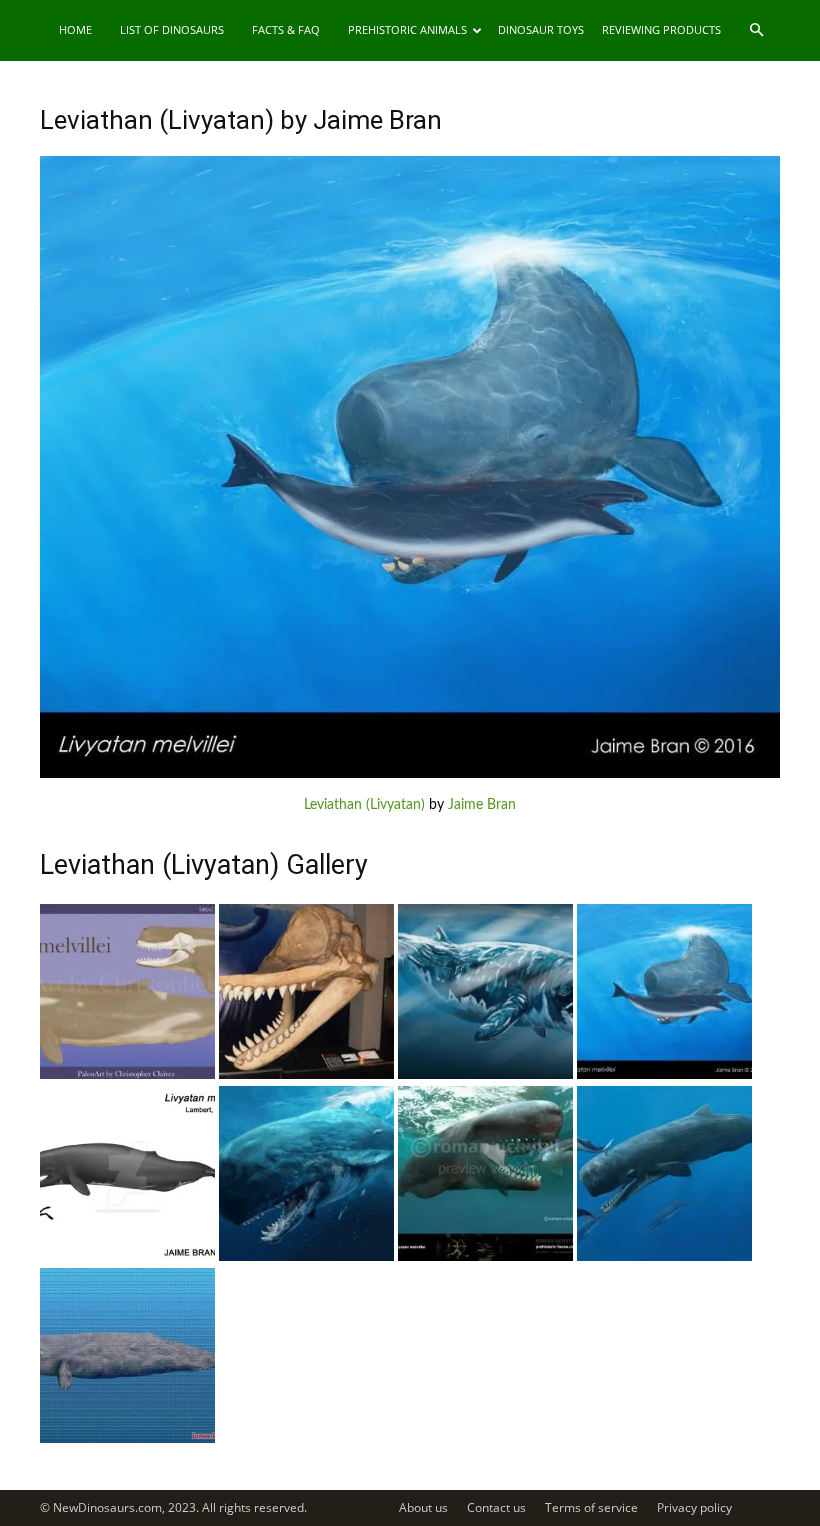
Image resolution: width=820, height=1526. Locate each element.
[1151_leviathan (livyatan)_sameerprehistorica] (127, 1439)
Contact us (496, 1507)
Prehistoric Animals (407, 29)
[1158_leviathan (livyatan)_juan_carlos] (306, 1075)
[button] (756, 30)
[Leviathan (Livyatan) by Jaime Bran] (410, 774)
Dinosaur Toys (541, 29)
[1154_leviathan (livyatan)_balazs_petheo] (306, 1257)
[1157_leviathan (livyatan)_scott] (485, 1075)
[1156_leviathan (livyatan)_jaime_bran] (664, 1075)
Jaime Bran (482, 805)
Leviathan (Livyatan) (364, 805)
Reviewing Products (661, 29)
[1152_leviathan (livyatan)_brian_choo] (664, 1257)
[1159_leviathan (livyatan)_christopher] (127, 1075)
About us (423, 1507)
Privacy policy (694, 1507)
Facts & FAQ (286, 29)
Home (75, 29)
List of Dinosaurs (172, 29)
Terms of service (591, 1507)
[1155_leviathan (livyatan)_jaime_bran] (127, 1257)
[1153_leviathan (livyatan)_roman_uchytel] (485, 1257)
